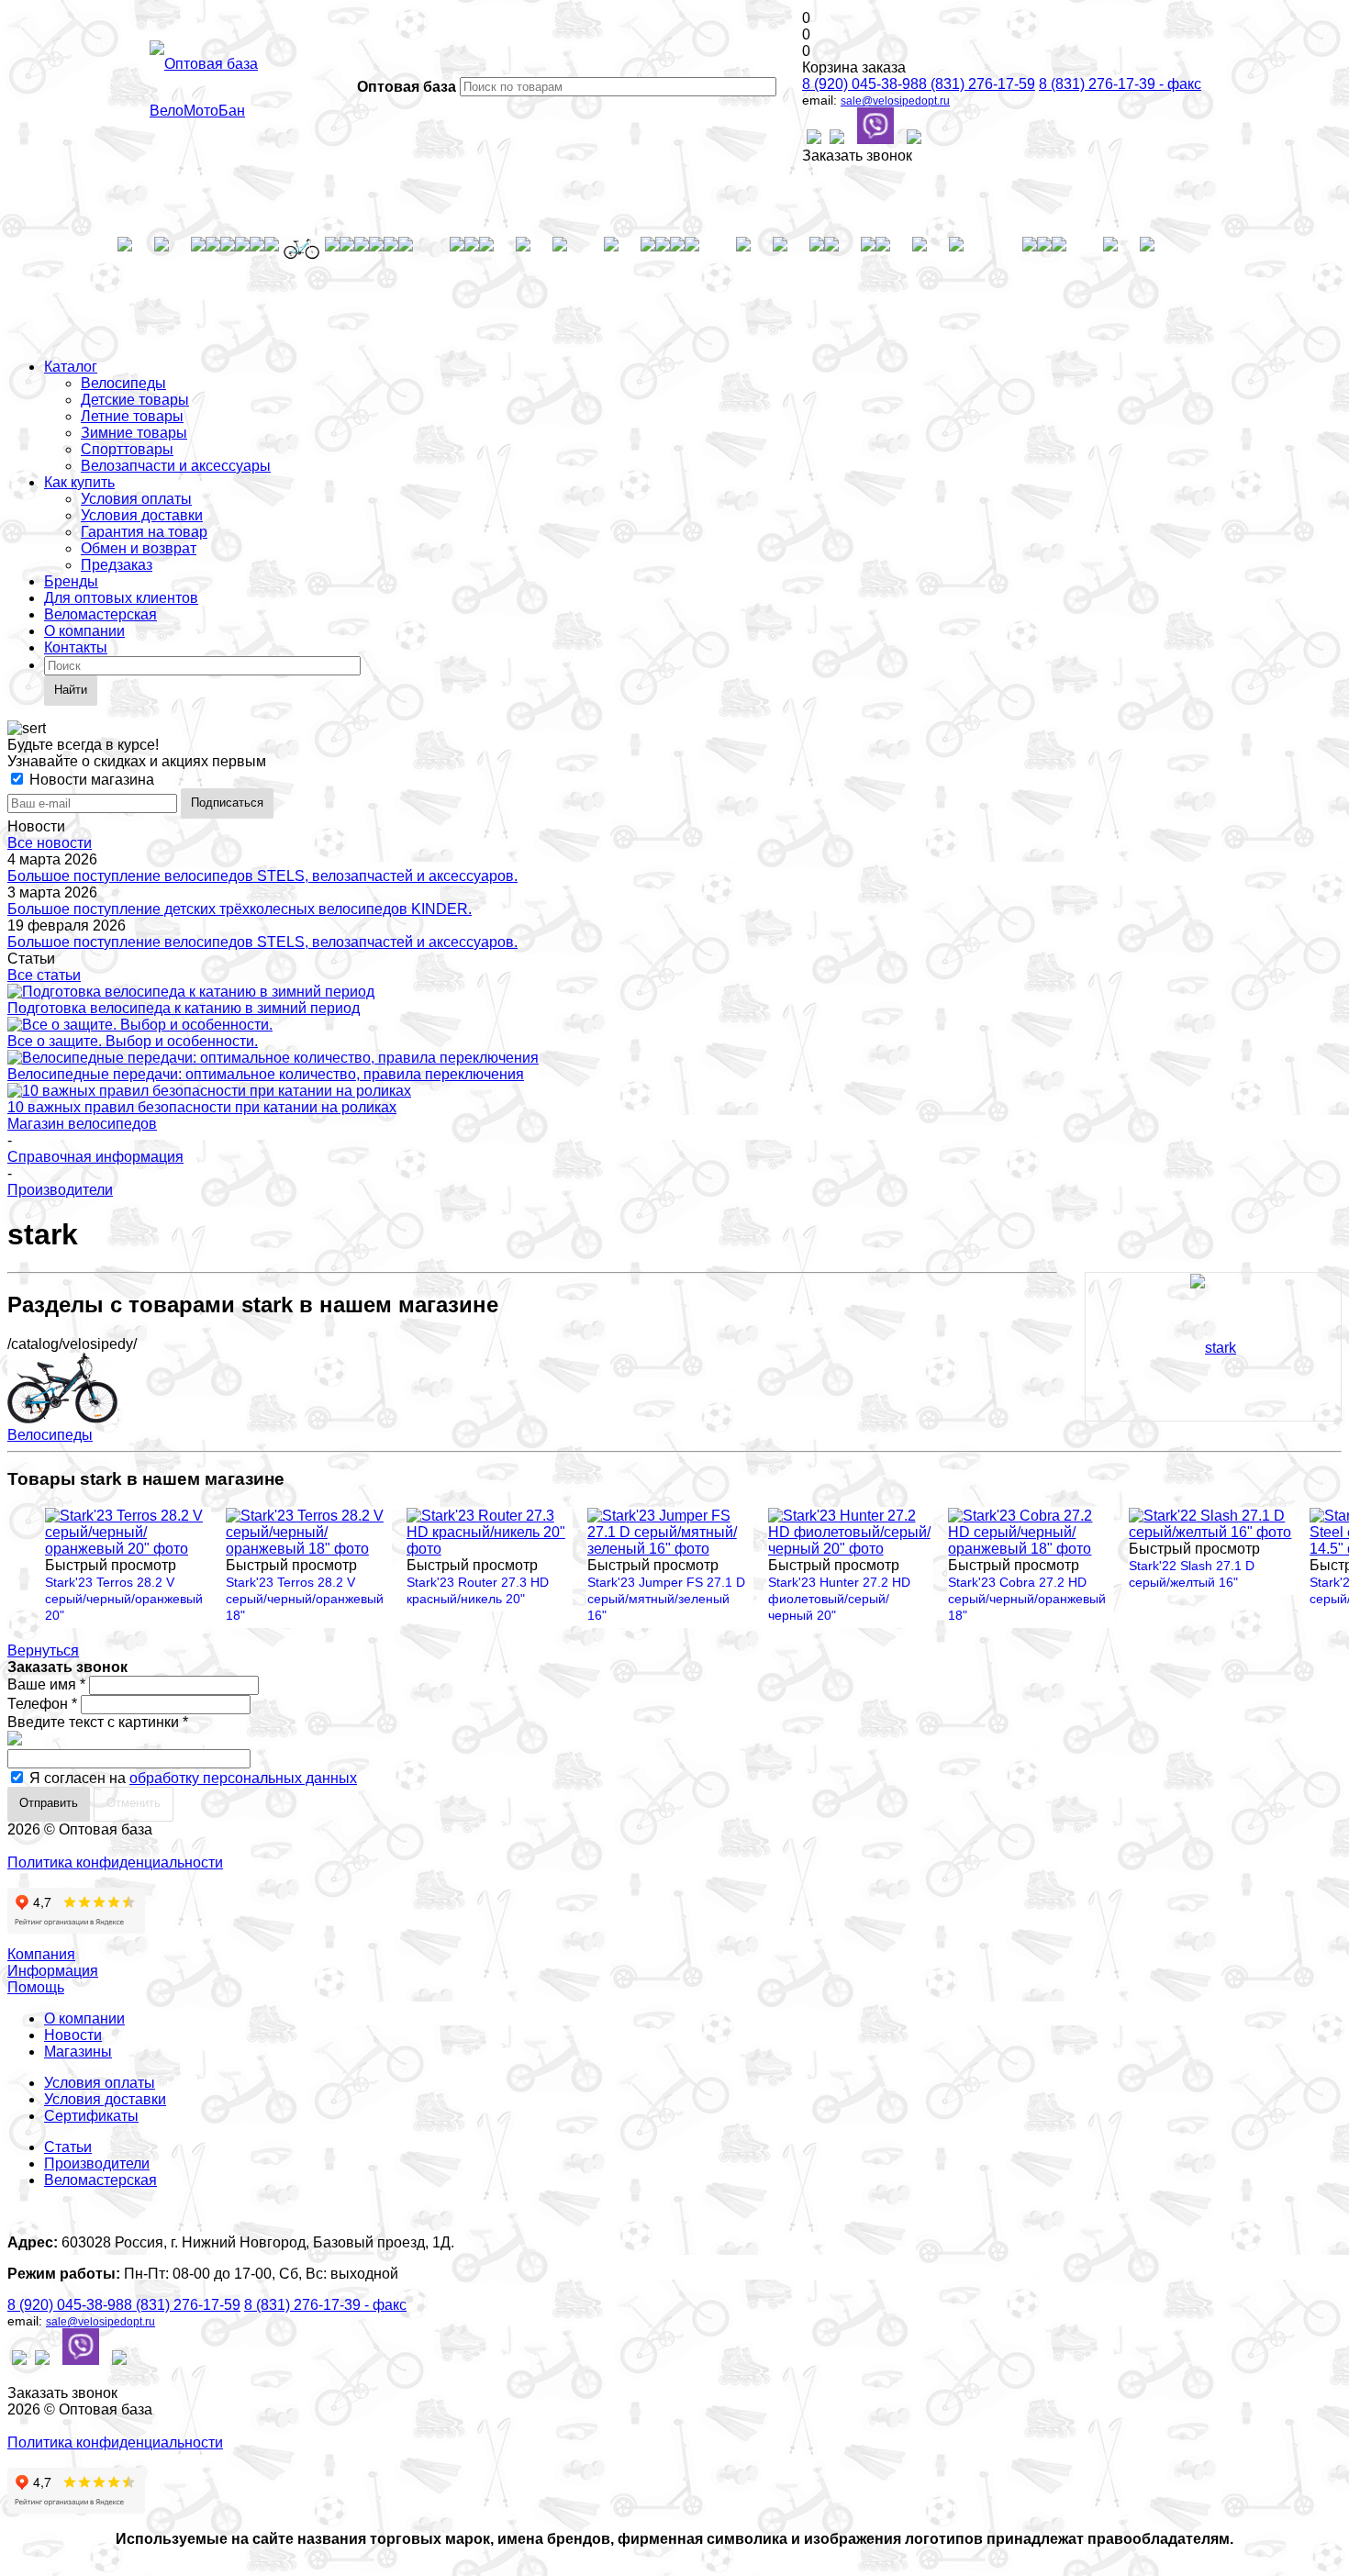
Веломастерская (100, 614)
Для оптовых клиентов (121, 598)
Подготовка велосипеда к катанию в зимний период (184, 1008)
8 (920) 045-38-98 (860, 84)
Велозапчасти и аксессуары (176, 466)
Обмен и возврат (139, 548)
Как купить (79, 482)
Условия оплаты (136, 499)
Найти (71, 690)
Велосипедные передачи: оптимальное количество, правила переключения (266, 1074)
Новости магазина (90, 780)
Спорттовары (127, 449)
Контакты (76, 647)
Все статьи (44, 975)
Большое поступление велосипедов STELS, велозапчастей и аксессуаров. (262, 876)
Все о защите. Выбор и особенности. (133, 1041)
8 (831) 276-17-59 (977, 84)
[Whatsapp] (837, 139)
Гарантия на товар (144, 532)
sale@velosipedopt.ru (895, 101)
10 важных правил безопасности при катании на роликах (202, 1107)
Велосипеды (123, 383)
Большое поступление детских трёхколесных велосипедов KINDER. (240, 909)
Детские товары (135, 400)
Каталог (71, 367)
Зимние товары (134, 433)
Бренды (71, 581)
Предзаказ (117, 565)
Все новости (50, 843)
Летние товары (132, 416)
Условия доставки (142, 515)
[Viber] (875, 128)
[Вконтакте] (814, 139)
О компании (84, 631)
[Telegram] (914, 139)
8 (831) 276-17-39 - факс (1120, 84)
